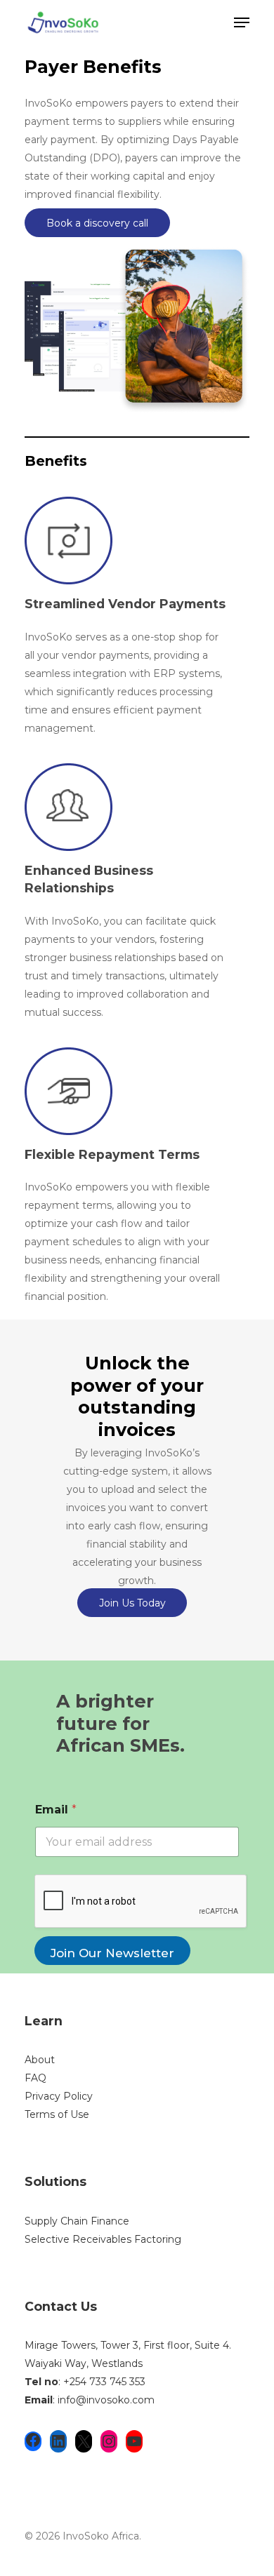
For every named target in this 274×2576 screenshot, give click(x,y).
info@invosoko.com (106, 2400)
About (40, 2060)
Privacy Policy (59, 2096)
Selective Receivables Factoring (103, 2239)
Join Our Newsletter (112, 1953)
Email (56, 1810)
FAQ (35, 2078)
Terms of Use (57, 2114)
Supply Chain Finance (77, 2221)
